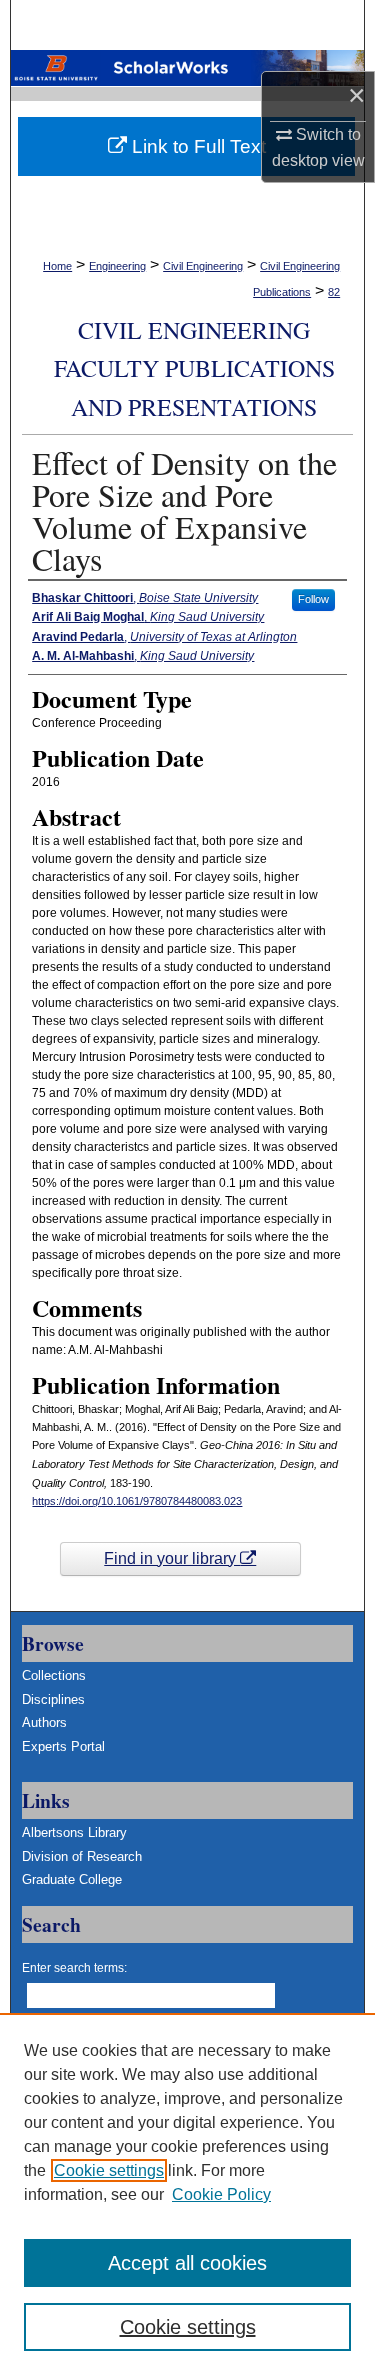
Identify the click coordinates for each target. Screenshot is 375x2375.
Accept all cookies (187, 2263)
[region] (187, 2194)
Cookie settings (109, 2170)
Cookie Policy (221, 2194)
